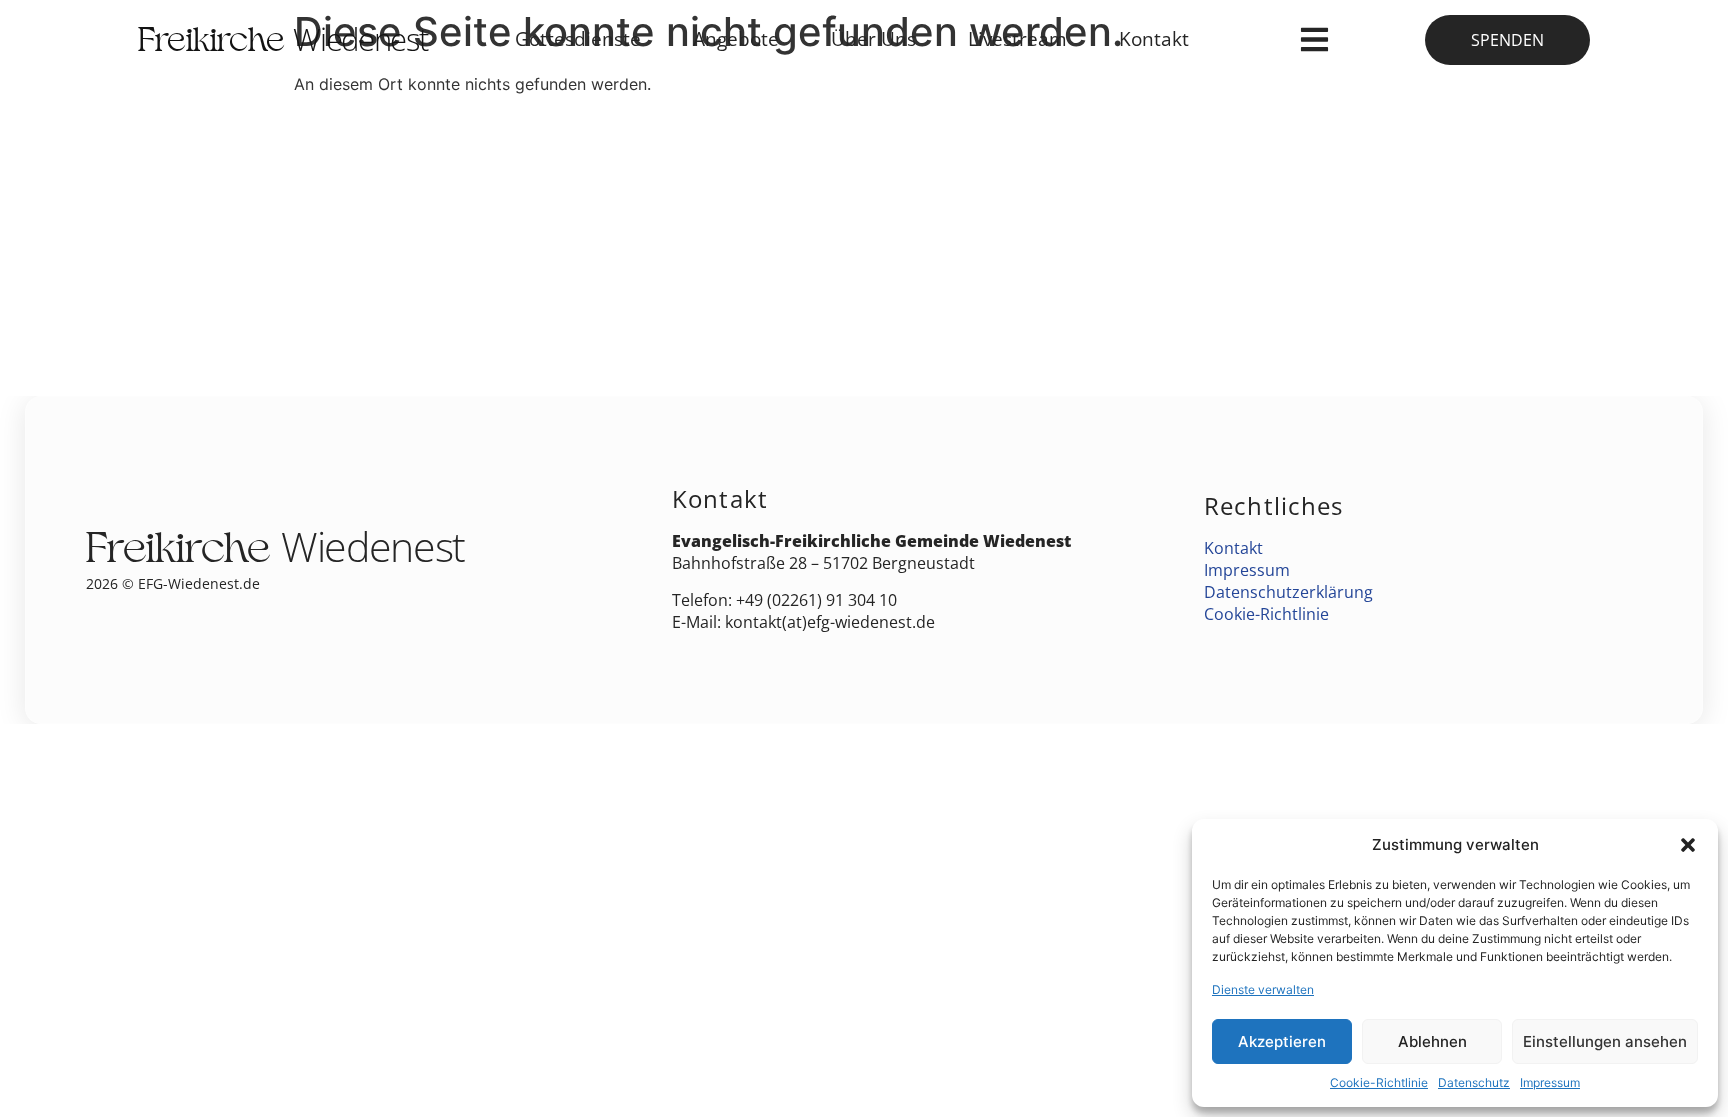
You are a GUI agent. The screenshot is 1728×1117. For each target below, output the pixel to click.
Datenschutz (1474, 1082)
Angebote (736, 39)
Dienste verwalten (1263, 989)
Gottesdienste (578, 39)
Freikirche (282, 44)
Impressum (1550, 1082)
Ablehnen (1432, 1041)
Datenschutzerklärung (1288, 592)
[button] (1688, 845)
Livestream (1017, 39)
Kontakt (1154, 39)
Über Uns (873, 39)
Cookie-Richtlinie (1379, 1082)
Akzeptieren (1282, 1041)
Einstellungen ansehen (1605, 1041)
